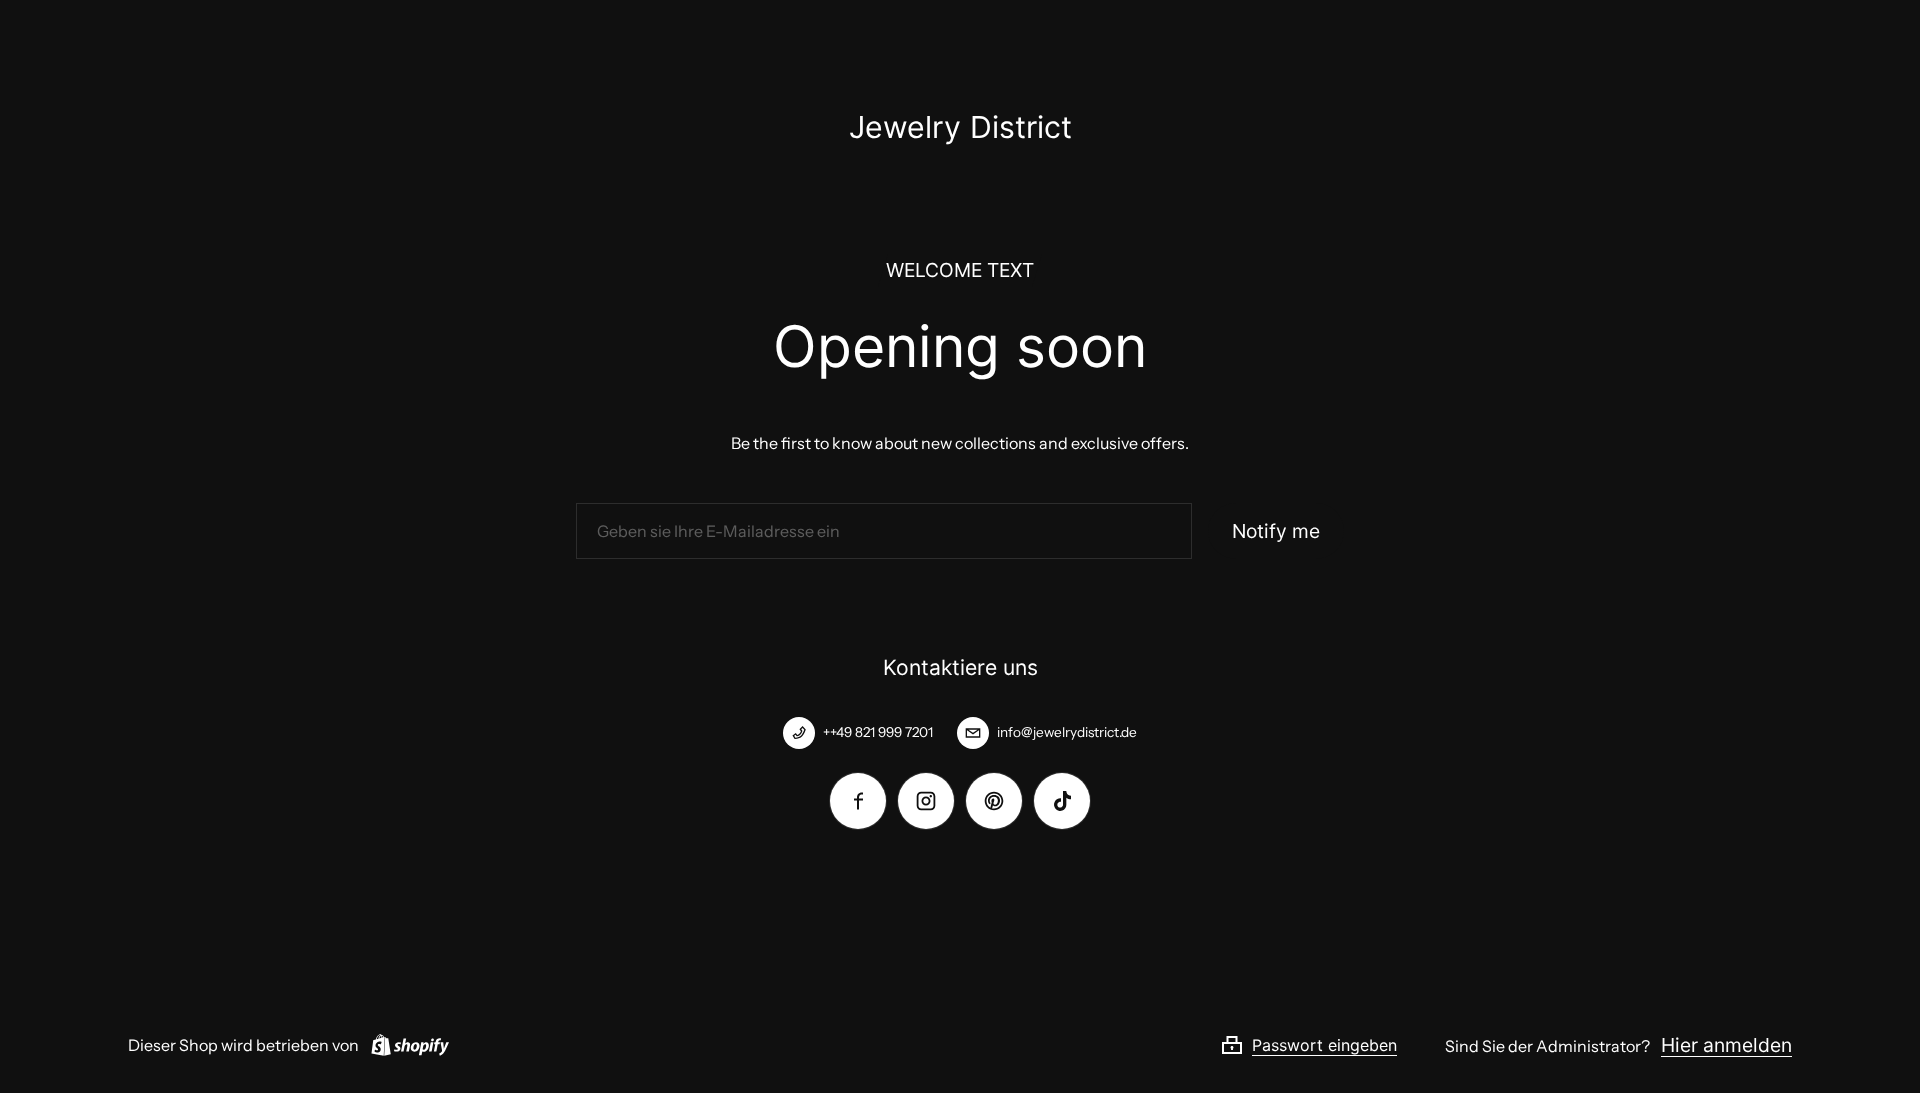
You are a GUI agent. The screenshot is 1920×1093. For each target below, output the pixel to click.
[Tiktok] (1062, 801)
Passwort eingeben (1324, 1045)
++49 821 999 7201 (878, 732)
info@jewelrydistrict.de (1067, 732)
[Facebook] (858, 801)
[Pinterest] (994, 801)
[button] (1332, 1045)
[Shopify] (406, 1045)
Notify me (1276, 531)
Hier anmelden (1726, 1045)
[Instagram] (926, 801)
